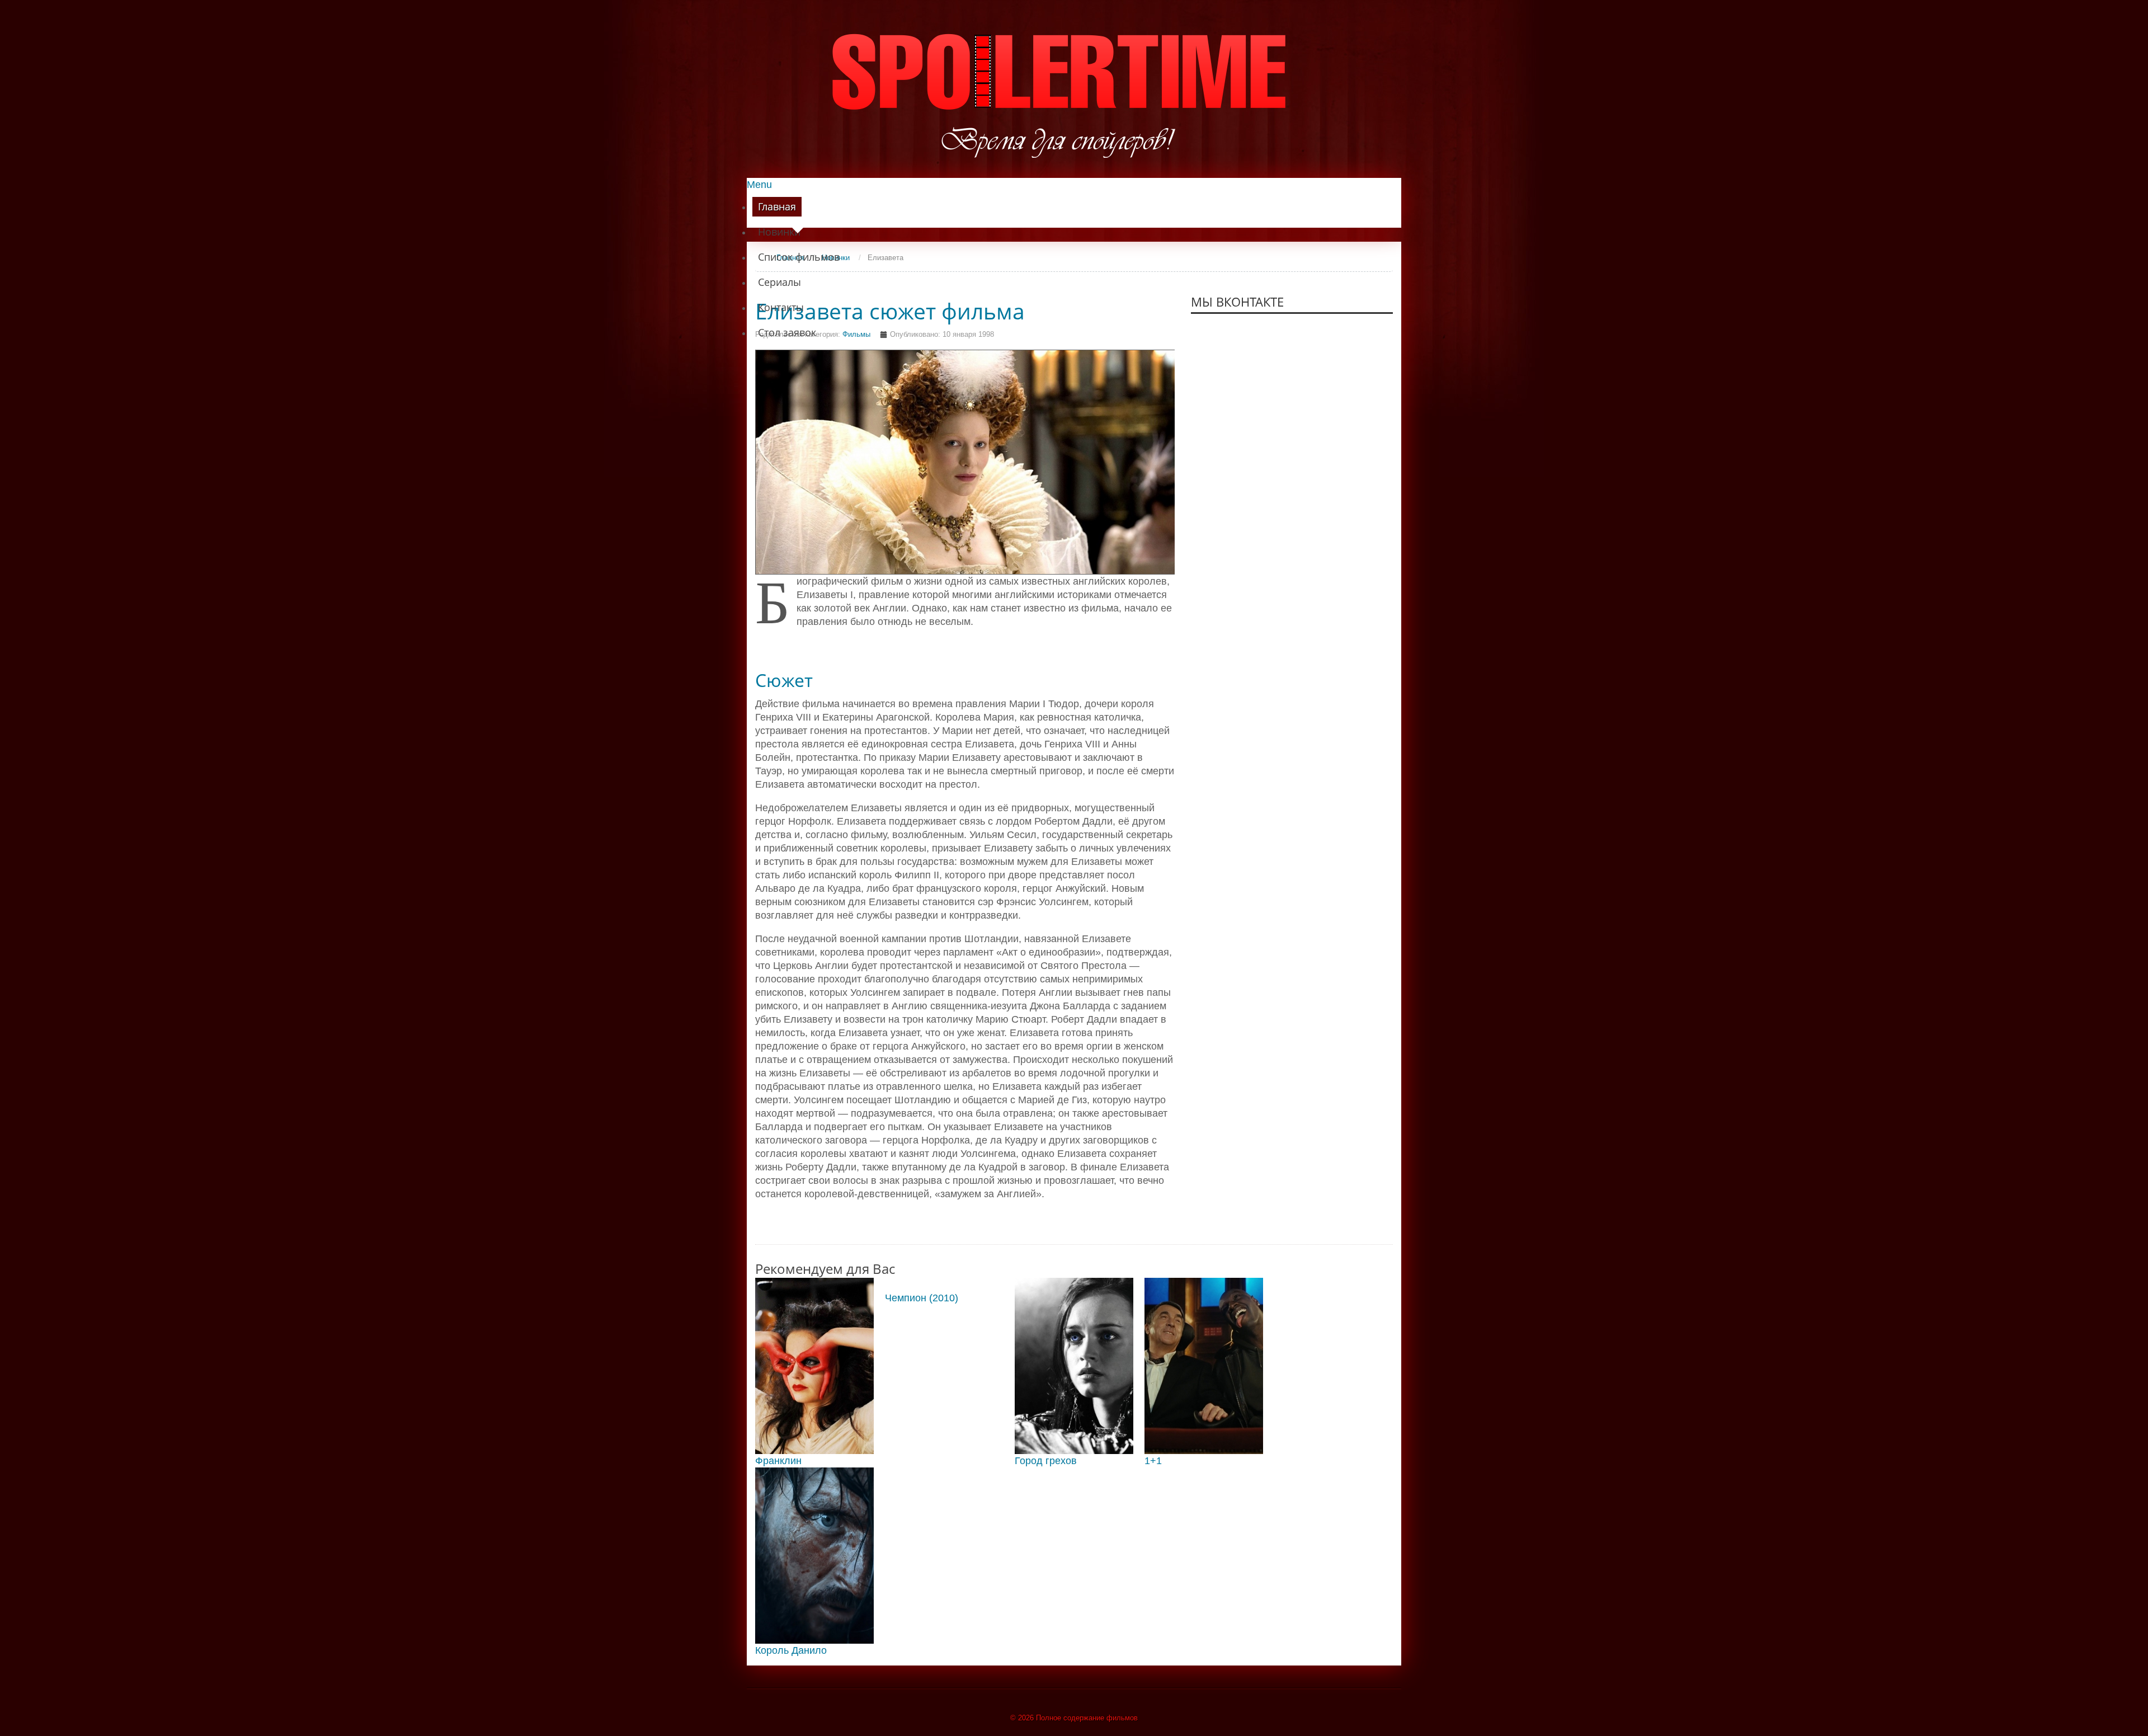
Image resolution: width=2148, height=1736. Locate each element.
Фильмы (856, 334)
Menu (759, 185)
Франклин (778, 1461)
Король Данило (791, 1650)
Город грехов (1046, 1461)
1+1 (1153, 1461)
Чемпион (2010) (922, 1298)
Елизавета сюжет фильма (890, 311)
